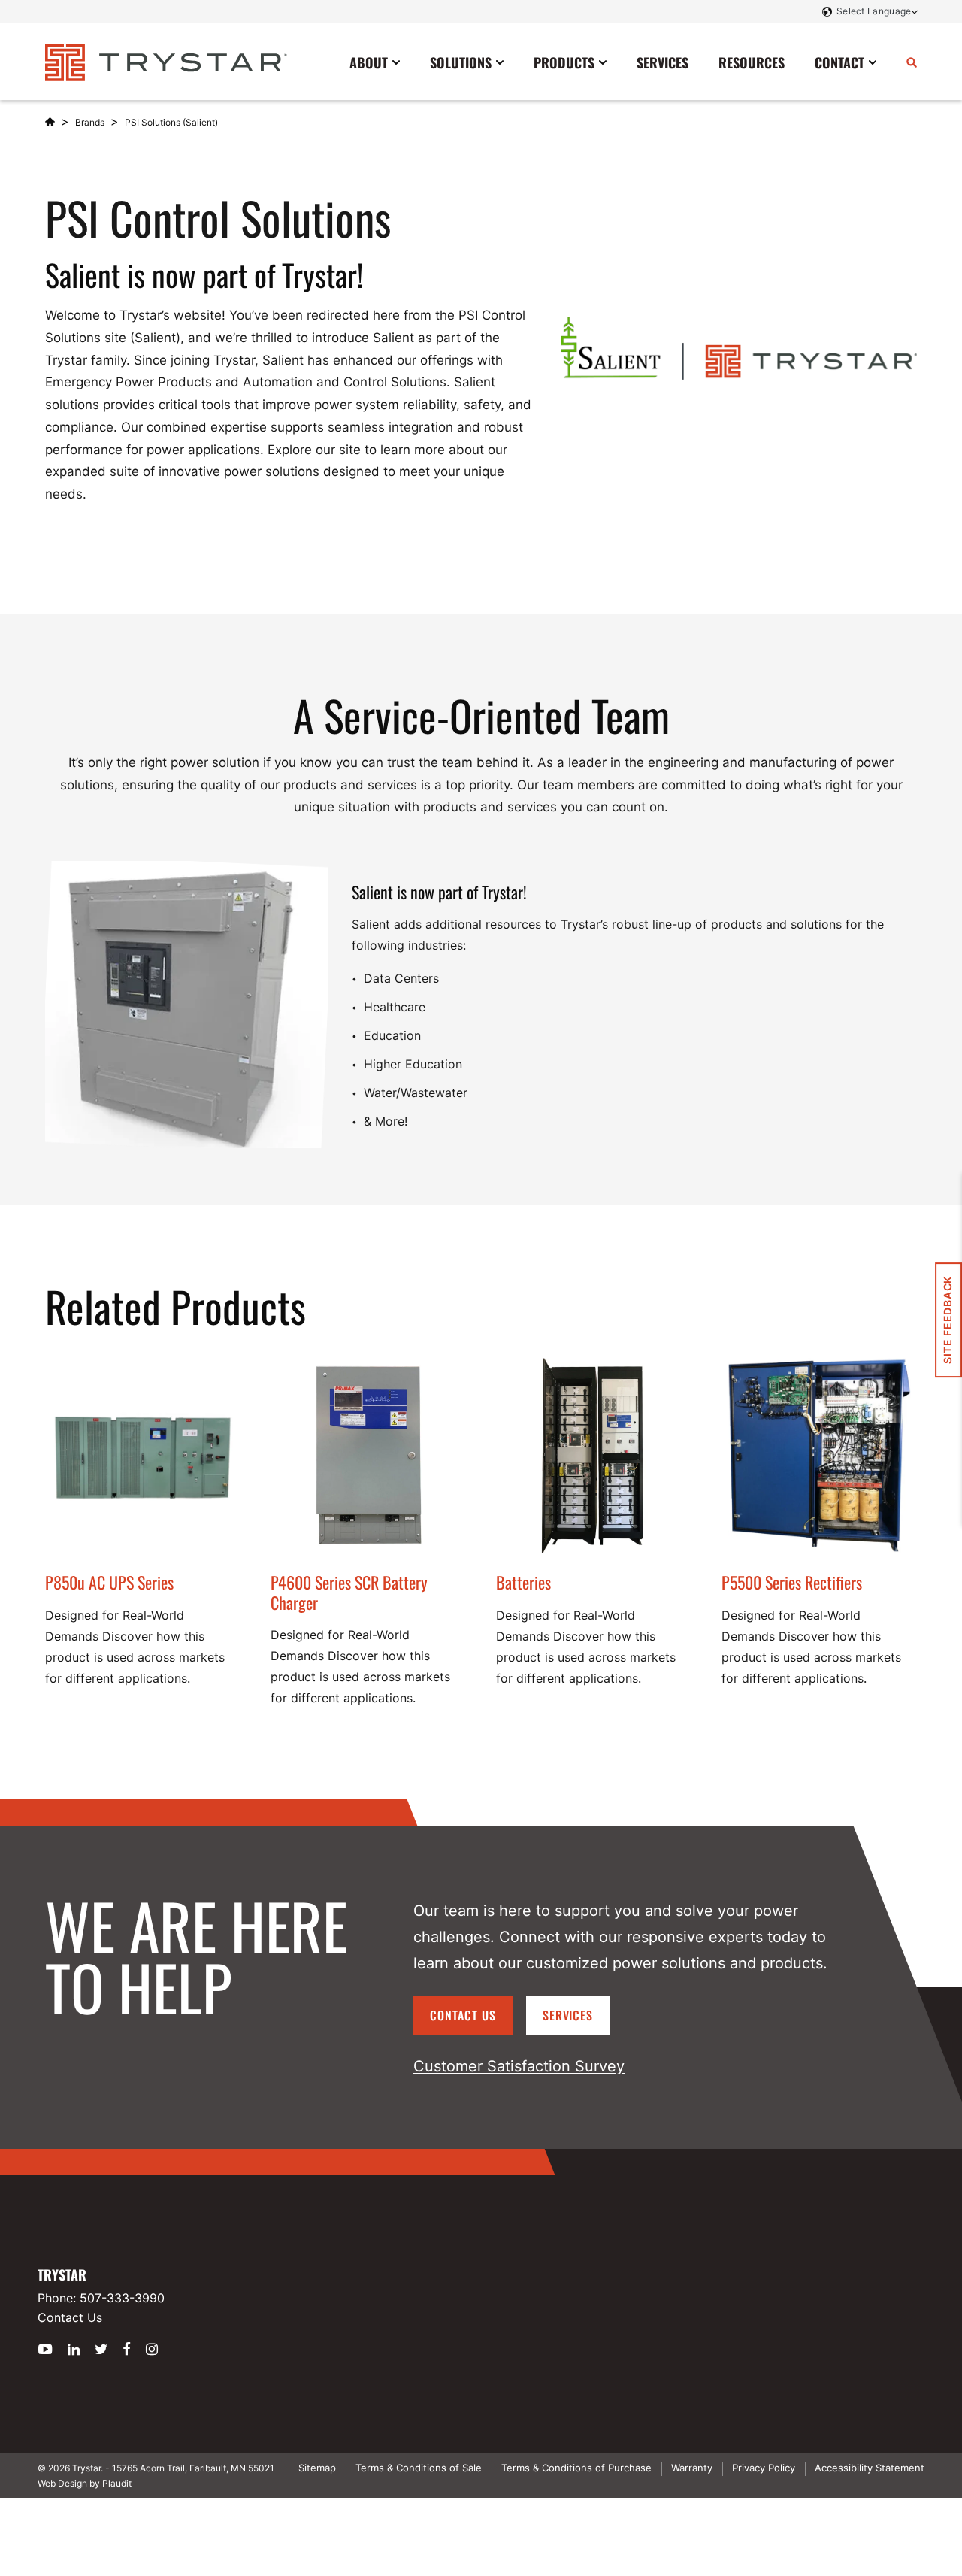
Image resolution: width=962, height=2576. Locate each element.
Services (568, 2015)
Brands (90, 122)
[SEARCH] (912, 62)
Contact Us (463, 2015)
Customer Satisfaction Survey (519, 2066)
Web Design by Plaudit (85, 2483)
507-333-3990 (122, 2298)
